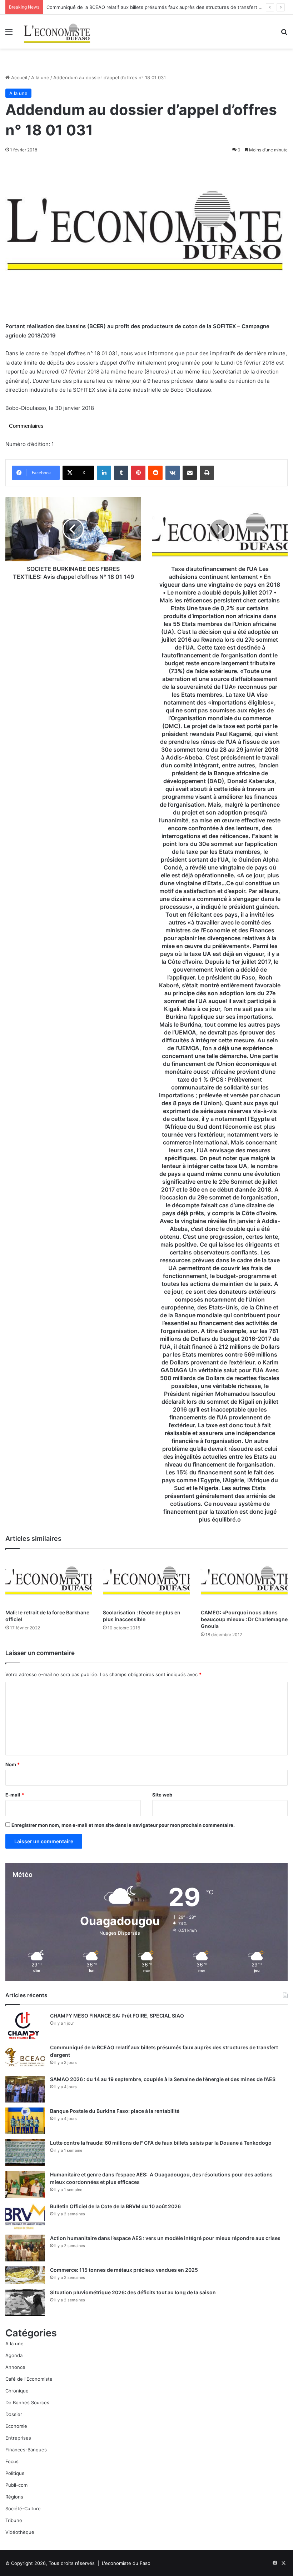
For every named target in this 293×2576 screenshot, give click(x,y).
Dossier (14, 2414)
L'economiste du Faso (126, 2563)
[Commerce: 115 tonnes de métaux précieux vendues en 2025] (25, 2275)
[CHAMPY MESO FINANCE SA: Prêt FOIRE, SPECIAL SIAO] (25, 2026)
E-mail (15, 1795)
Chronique (17, 2391)
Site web (162, 1795)
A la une (40, 77)
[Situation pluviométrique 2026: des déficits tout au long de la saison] (25, 2302)
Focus (12, 2461)
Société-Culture (23, 2509)
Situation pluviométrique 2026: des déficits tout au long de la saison (133, 2292)
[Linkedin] (104, 473)
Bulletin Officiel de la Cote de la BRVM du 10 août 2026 (116, 2206)
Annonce (15, 2367)
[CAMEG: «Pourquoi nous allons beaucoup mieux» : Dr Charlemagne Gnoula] (244, 1581)
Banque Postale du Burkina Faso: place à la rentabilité (115, 2111)
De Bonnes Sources (27, 2402)
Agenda (14, 2355)
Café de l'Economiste (29, 2379)
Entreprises (18, 2438)
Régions (14, 2497)
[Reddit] (155, 473)
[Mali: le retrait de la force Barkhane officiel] (49, 1581)
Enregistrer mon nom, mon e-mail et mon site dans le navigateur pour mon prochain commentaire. (123, 1825)
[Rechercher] (284, 34)
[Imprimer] (207, 473)
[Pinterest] (138, 473)
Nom (13, 1764)
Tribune (14, 2520)
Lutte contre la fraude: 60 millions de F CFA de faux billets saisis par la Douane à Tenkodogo (161, 2143)
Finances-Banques (26, 2450)
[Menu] (9, 34)
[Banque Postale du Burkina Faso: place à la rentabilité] (25, 2121)
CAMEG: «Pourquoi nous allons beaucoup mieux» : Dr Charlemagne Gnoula (244, 1619)
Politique (15, 2473)
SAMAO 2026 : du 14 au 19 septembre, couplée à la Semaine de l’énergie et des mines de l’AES (163, 2079)
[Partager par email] (190, 473)
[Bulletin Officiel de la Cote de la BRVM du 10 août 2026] (25, 2216)
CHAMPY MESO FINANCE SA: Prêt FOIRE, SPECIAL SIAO (117, 2016)
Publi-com (16, 2485)
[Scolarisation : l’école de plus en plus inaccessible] (146, 1581)
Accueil (18, 77)
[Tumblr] (121, 473)
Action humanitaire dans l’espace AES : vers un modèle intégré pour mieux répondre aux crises (165, 2238)
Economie (16, 2426)
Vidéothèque (20, 2532)
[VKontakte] (173, 473)
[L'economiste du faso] (57, 32)
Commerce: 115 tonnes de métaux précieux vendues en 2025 (124, 2270)
